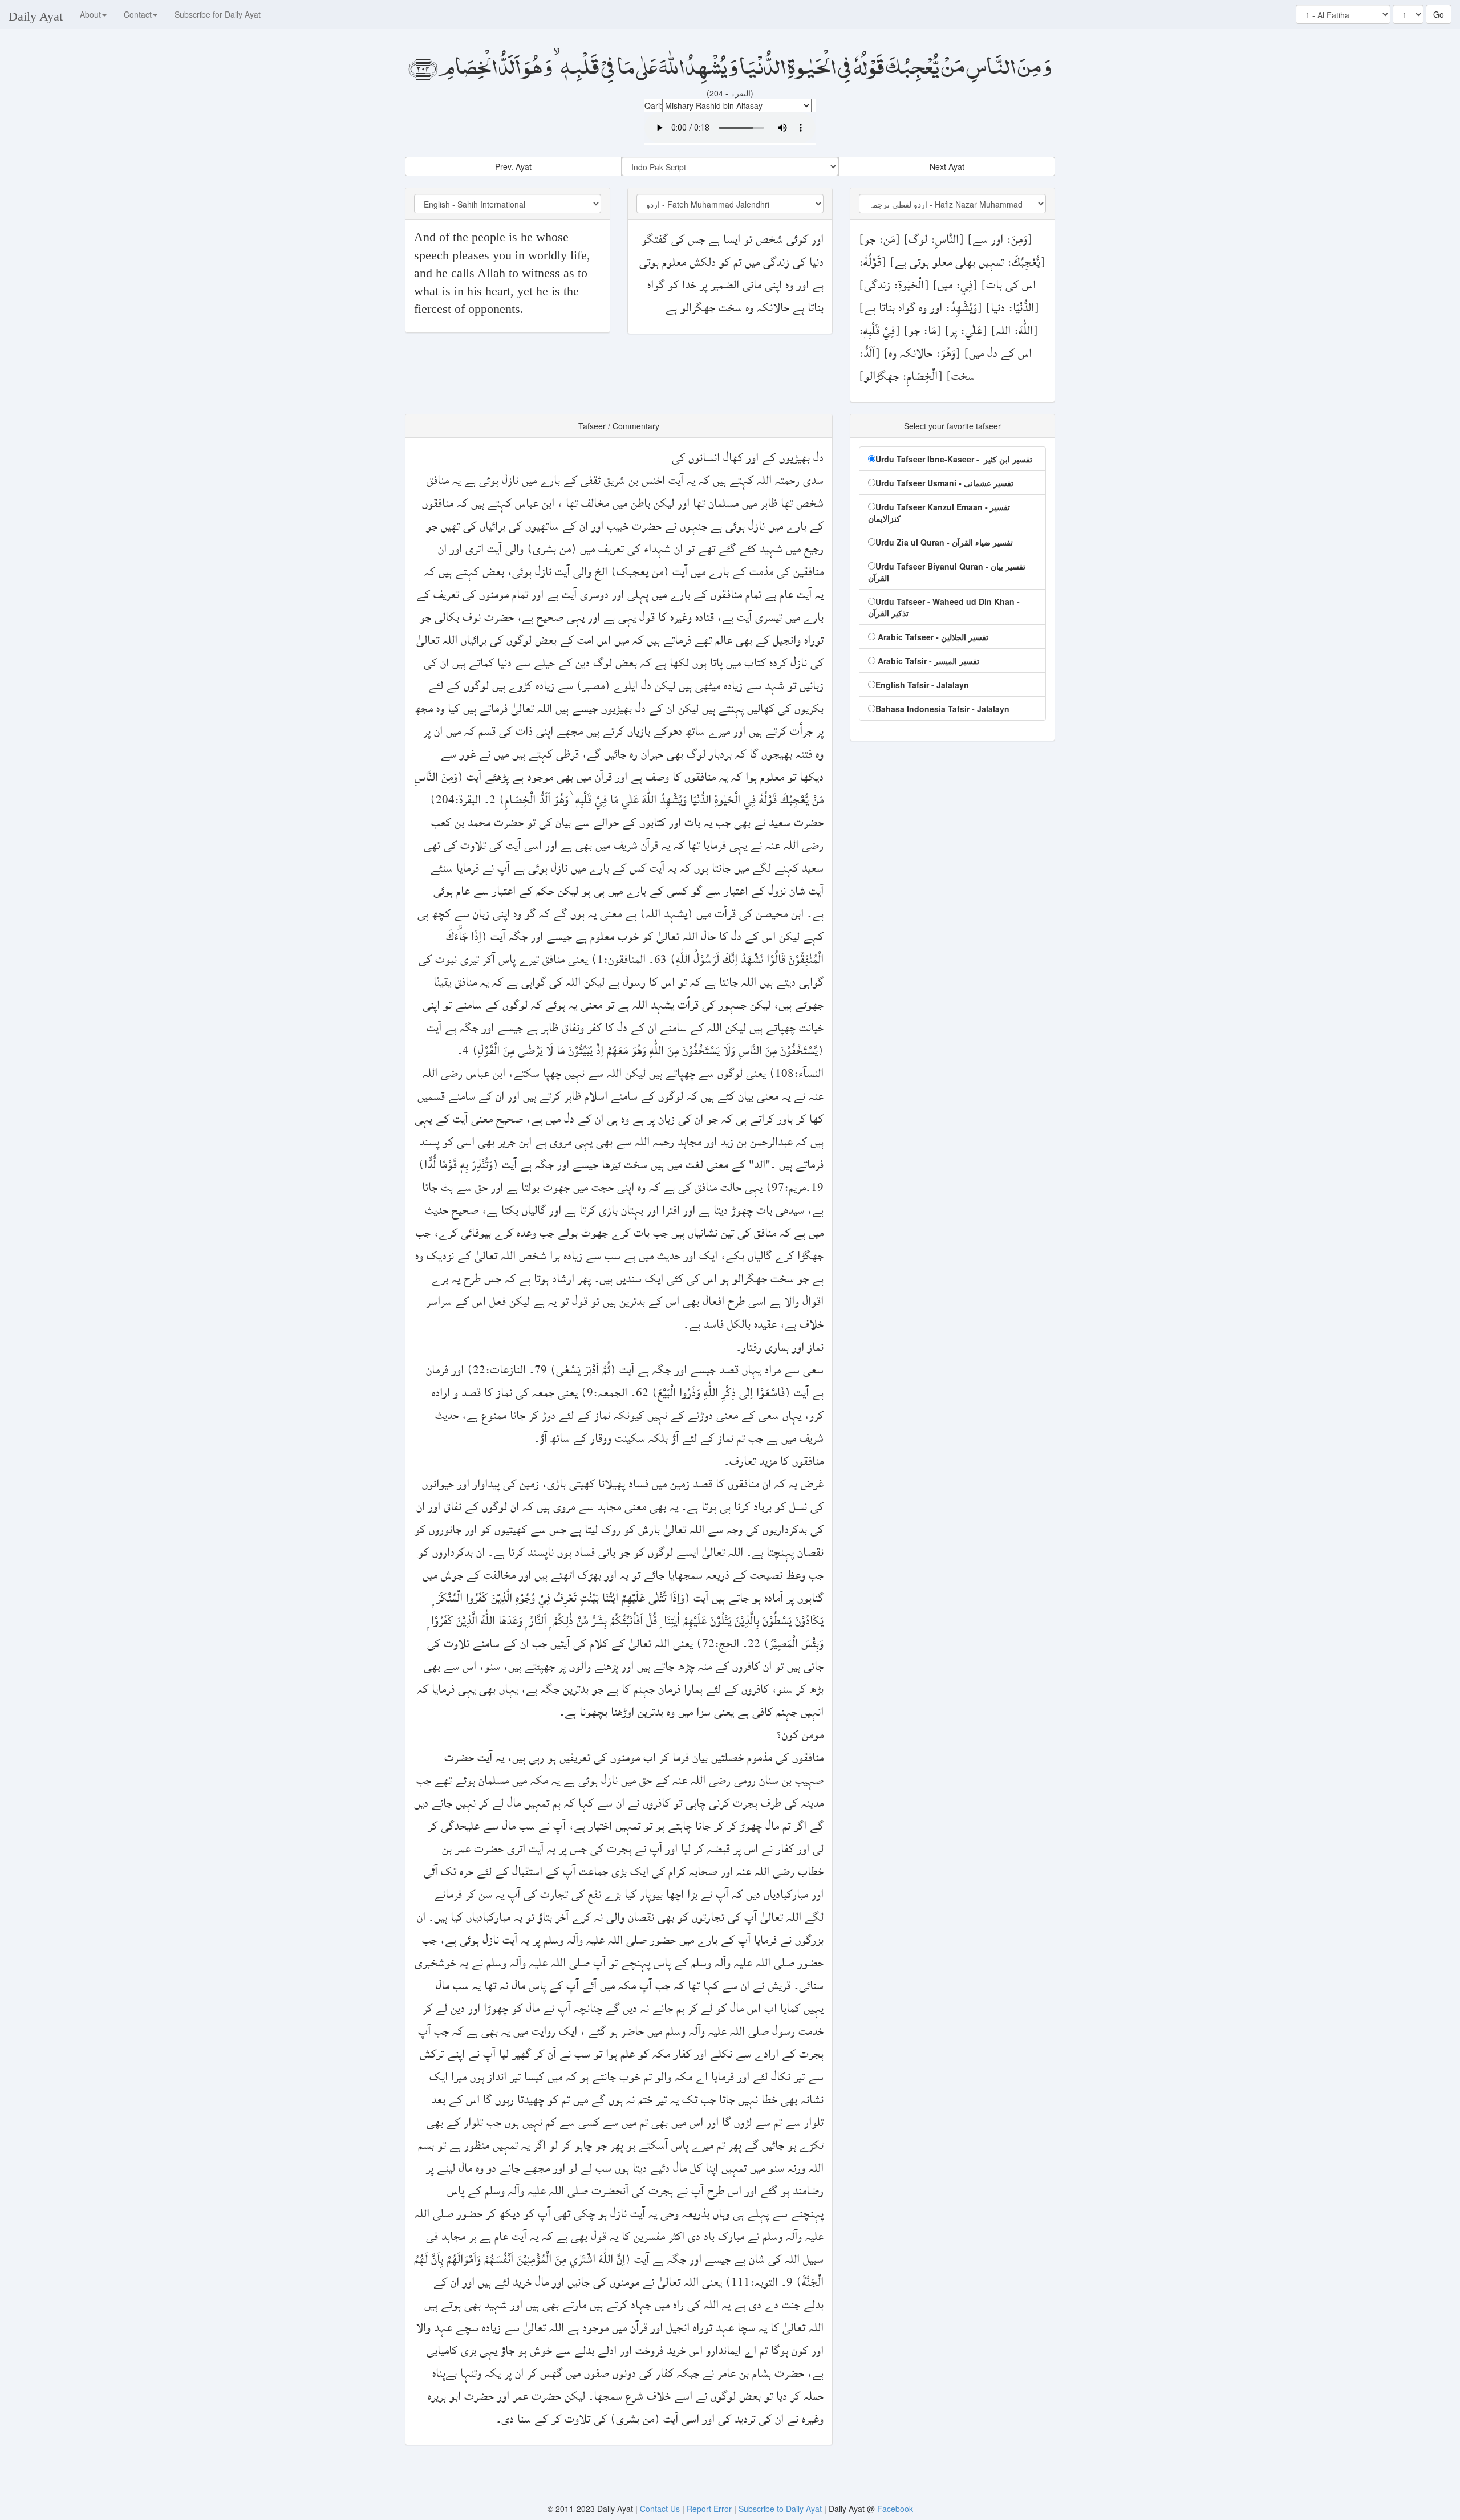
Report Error (709, 2509)
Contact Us (661, 2509)
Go (1439, 14)
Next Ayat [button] (947, 166)
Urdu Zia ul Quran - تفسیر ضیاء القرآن (944, 542)
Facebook (895, 2509)
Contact (138, 14)
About (90, 14)
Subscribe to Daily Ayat (780, 2509)
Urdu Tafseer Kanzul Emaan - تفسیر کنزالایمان (939, 513)
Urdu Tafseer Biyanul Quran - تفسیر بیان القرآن (947, 572)
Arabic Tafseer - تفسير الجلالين (932, 637)
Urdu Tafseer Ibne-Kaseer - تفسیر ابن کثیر (954, 459)
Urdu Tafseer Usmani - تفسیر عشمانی (944, 483)
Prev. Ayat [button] (513, 166)
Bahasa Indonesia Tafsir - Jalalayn (942, 709)
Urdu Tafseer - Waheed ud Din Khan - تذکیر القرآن (944, 607)
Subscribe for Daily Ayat (218, 14)
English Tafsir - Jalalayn (922, 685)
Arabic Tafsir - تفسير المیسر (927, 661)
